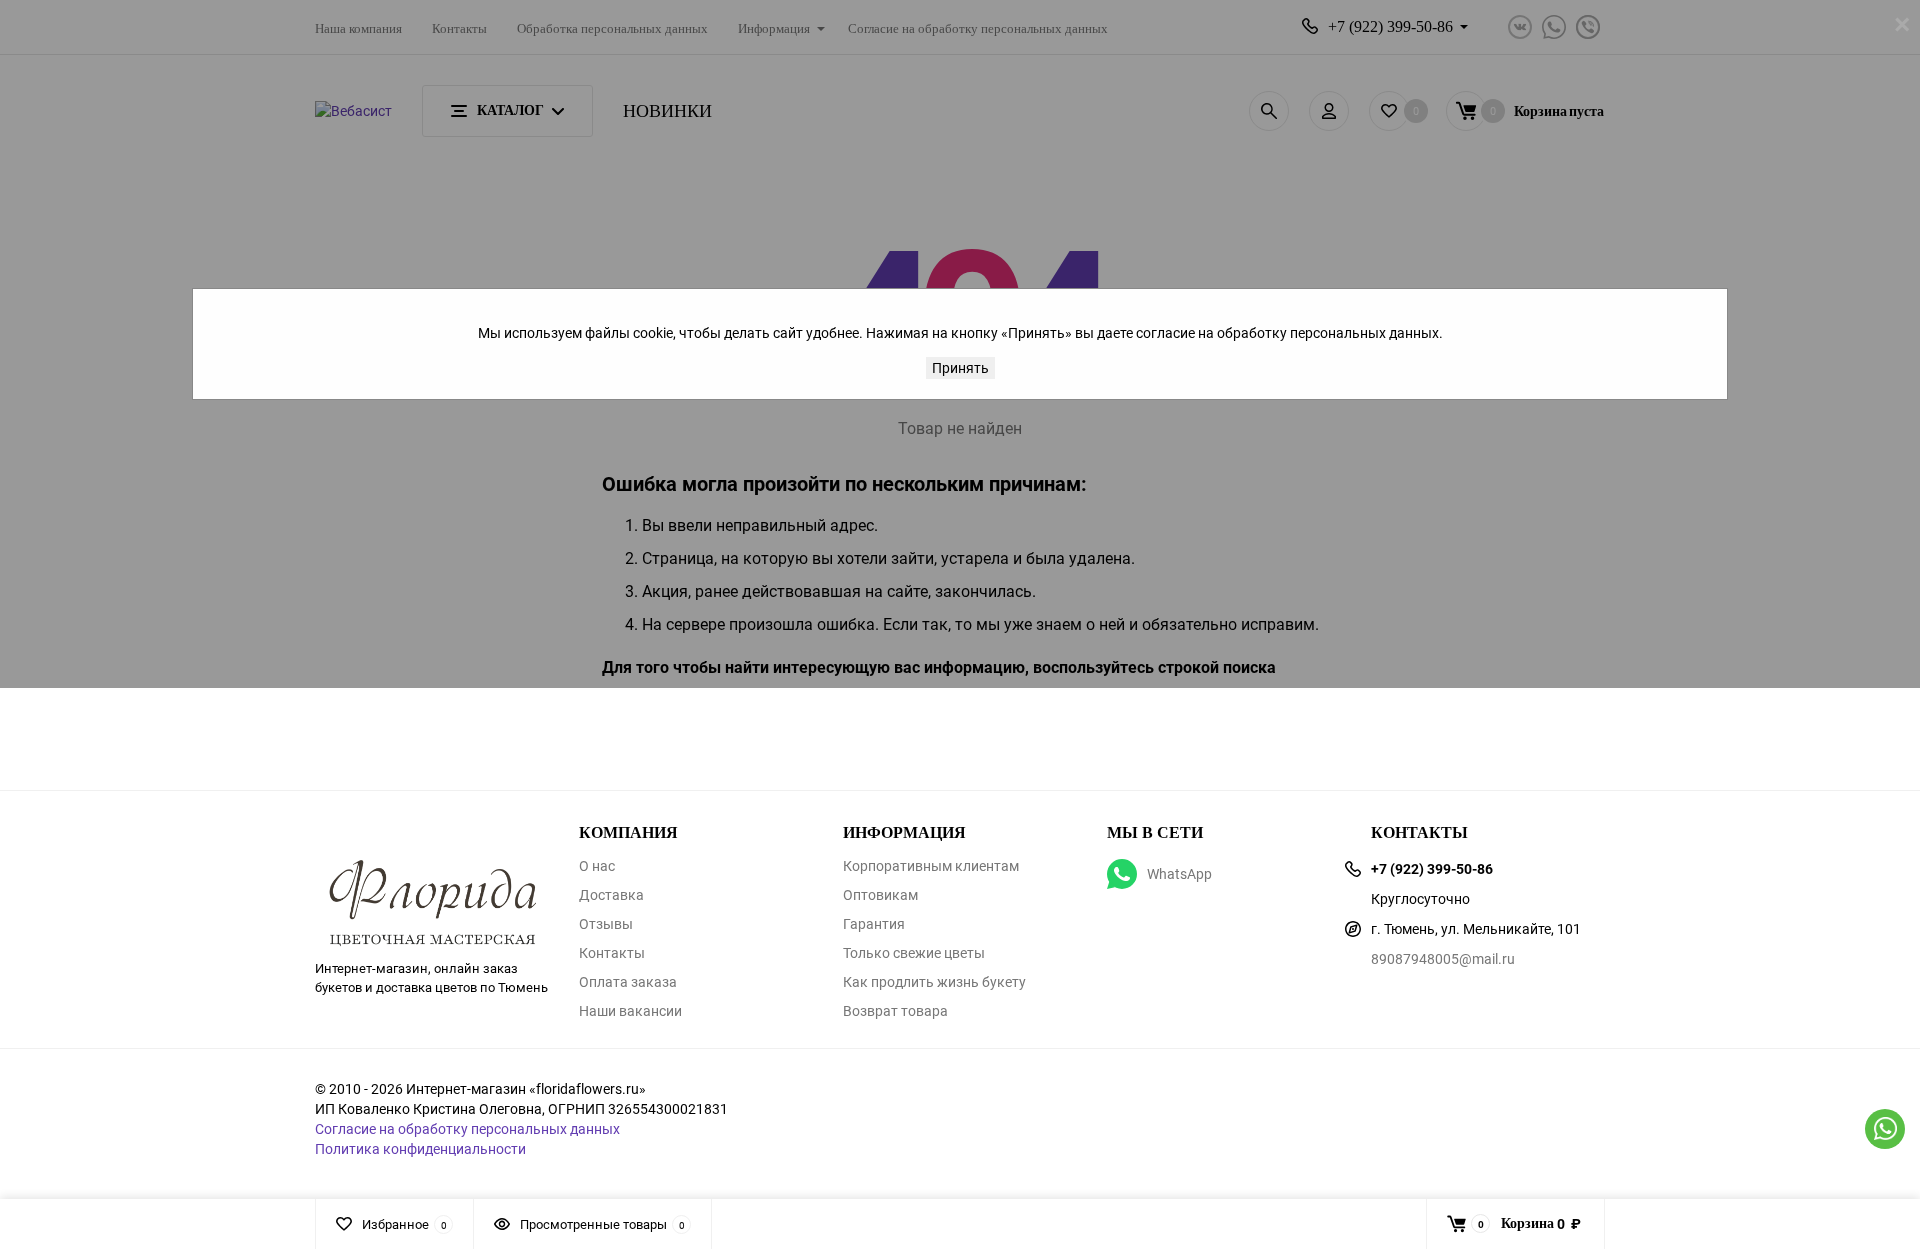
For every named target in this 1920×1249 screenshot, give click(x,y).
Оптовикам (880, 895)
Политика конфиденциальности (420, 1148)
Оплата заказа (628, 982)
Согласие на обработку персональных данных (467, 1128)
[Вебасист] (432, 871)
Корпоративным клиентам (931, 866)
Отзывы (606, 924)
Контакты (612, 953)
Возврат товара (895, 1011)
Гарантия (874, 924)
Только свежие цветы (914, 953)
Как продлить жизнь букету (934, 982)
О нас (597, 866)
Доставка (611, 895)
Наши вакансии (630, 1011)
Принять (960, 367)
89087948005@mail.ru (1443, 958)
